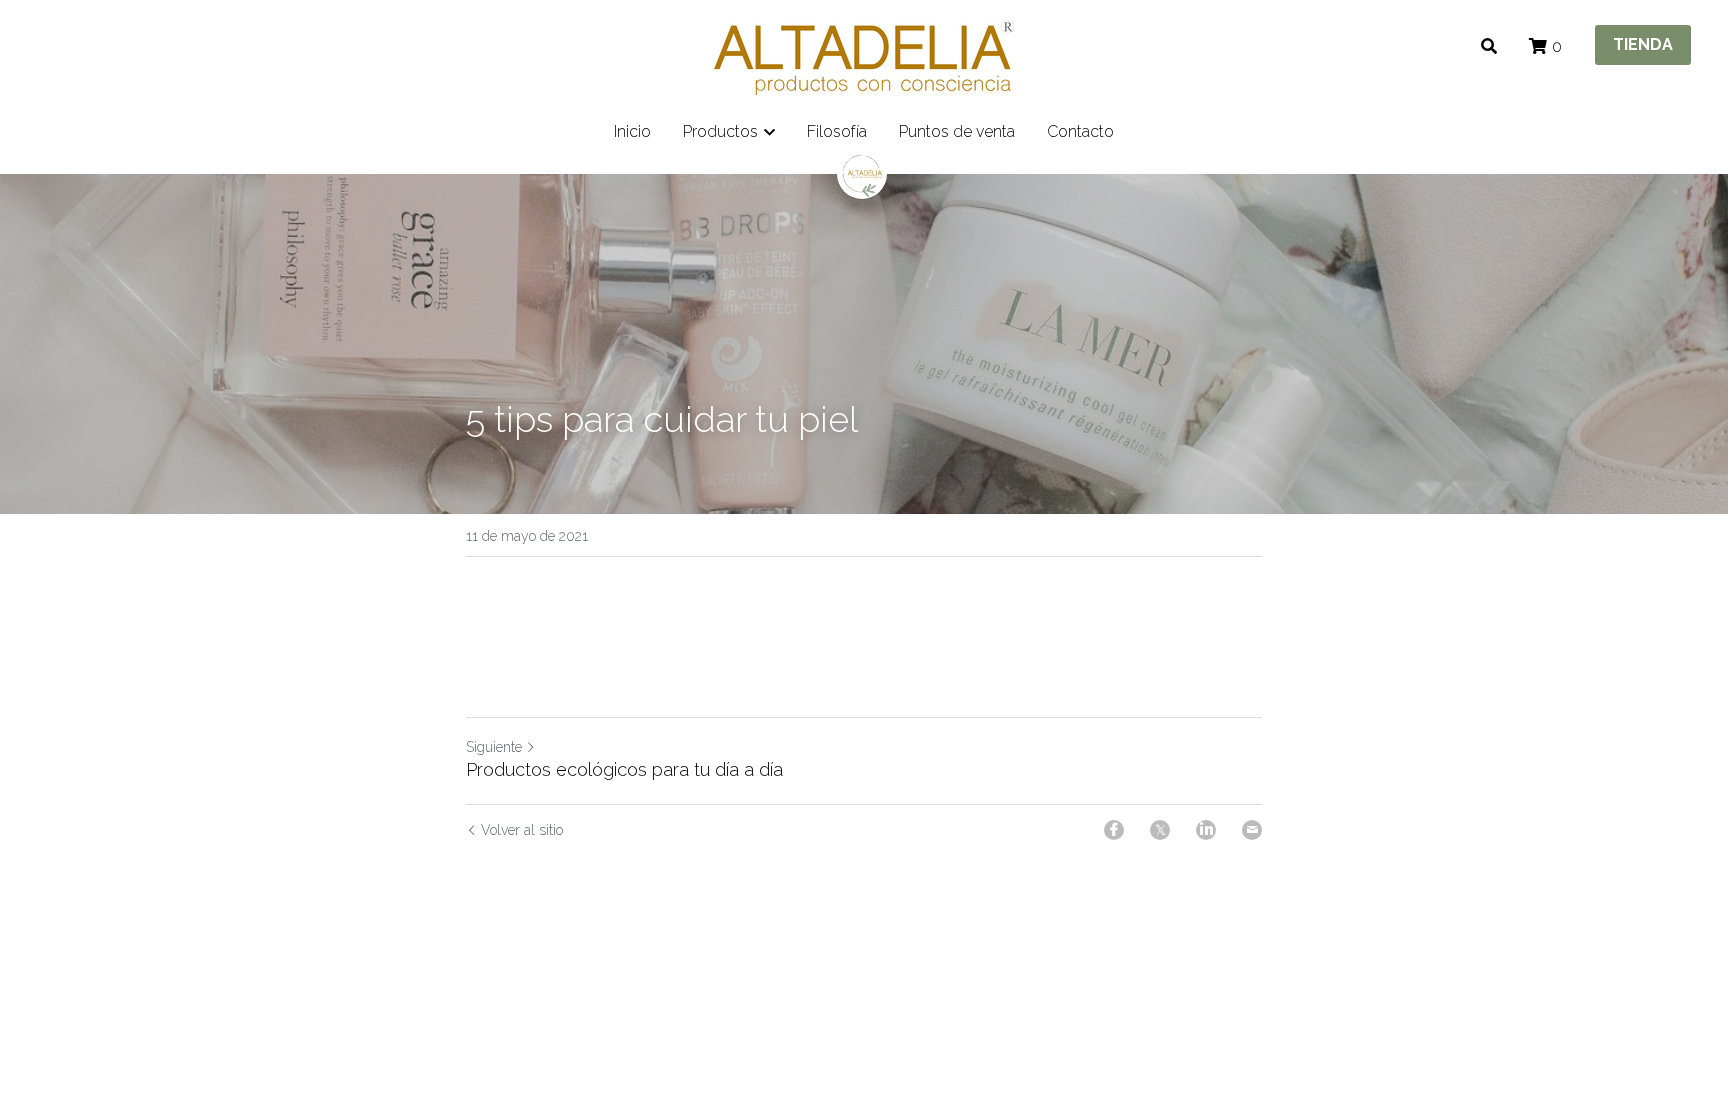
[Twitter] (1160, 830)
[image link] (864, 55)
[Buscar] (1489, 46)
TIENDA (1643, 44)
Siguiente (494, 747)
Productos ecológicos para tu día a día (624, 769)
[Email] (1252, 830)
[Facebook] (1114, 830)
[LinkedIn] (1206, 830)
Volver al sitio (522, 830)
